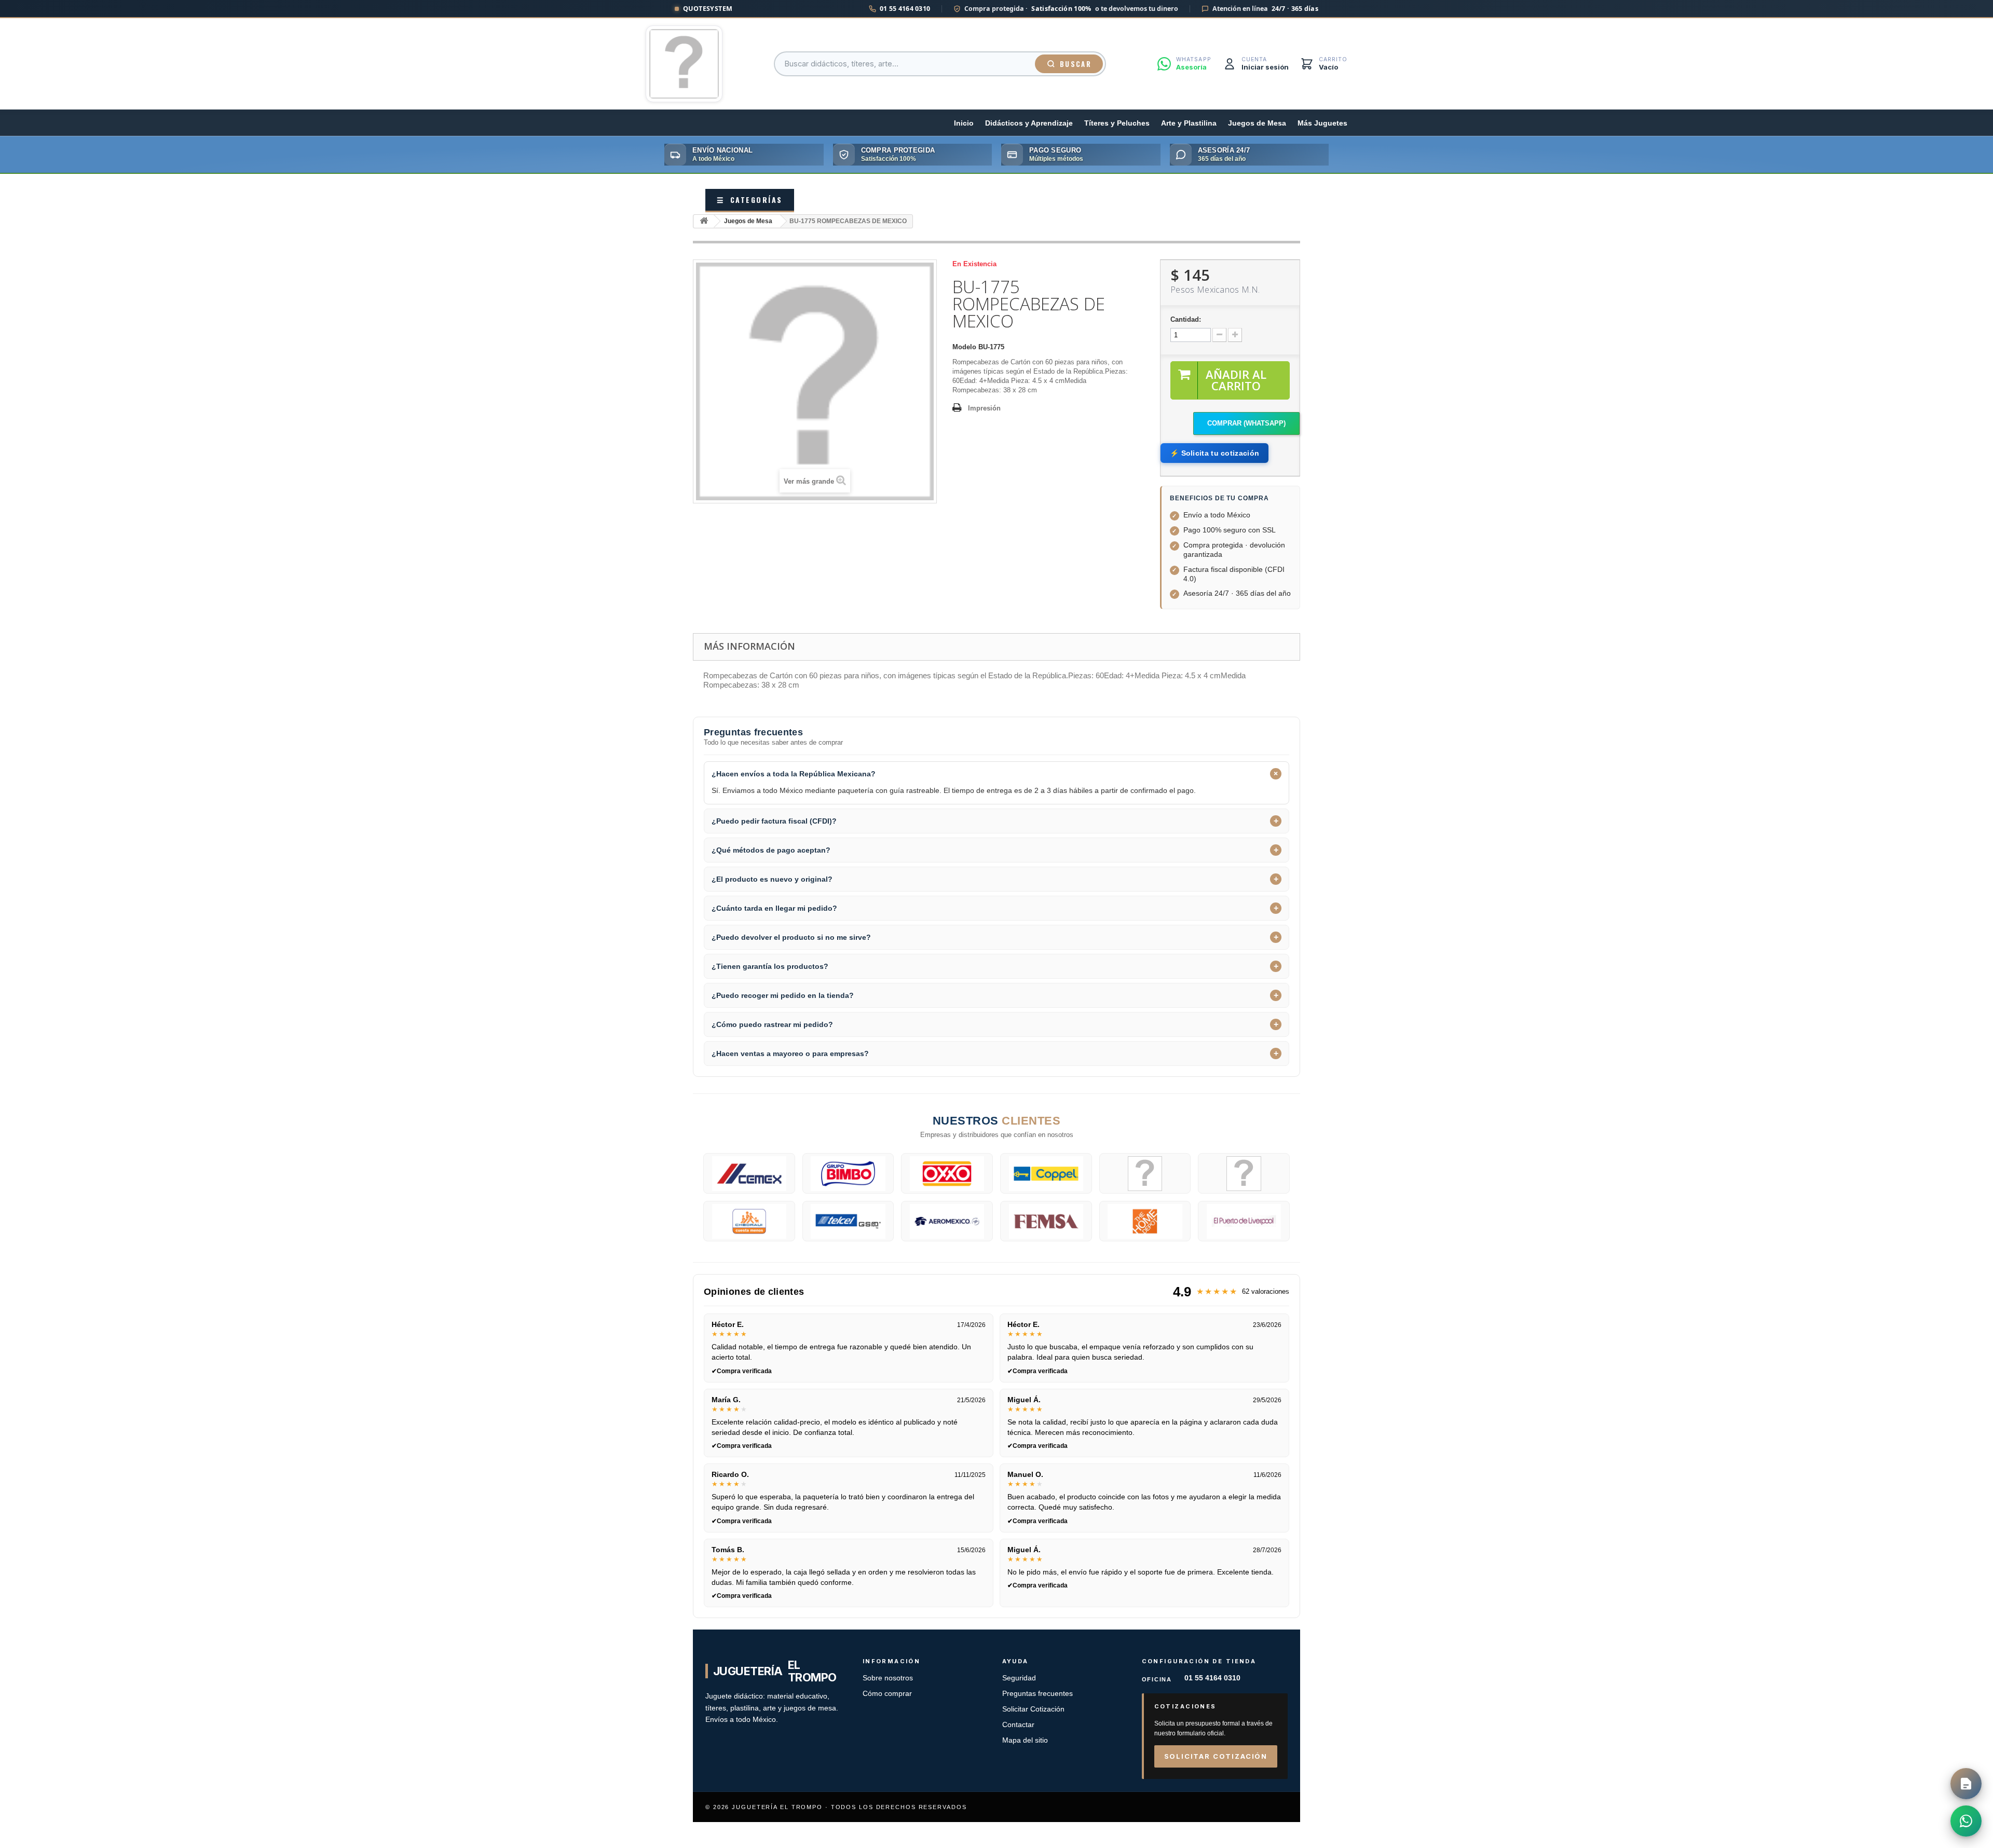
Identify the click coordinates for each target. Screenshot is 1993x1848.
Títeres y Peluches (1117, 123)
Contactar (1018, 1725)
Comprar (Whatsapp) (1246, 423)
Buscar (1076, 64)
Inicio (964, 123)
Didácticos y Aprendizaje (1029, 123)
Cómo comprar (887, 1694)
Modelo (964, 347)
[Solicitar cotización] (1966, 1784)
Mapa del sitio (1025, 1740)
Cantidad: (1186, 319)
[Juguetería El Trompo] (684, 64)
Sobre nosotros (888, 1678)
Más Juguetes (1322, 123)
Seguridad (1019, 1678)
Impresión (984, 408)
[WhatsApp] (1966, 1821)
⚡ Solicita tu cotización (1214, 453)
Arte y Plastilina (1189, 123)
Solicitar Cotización (1033, 1709)
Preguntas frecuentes (1038, 1694)
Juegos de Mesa (1257, 123)
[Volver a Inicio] (704, 221)
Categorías (750, 200)
